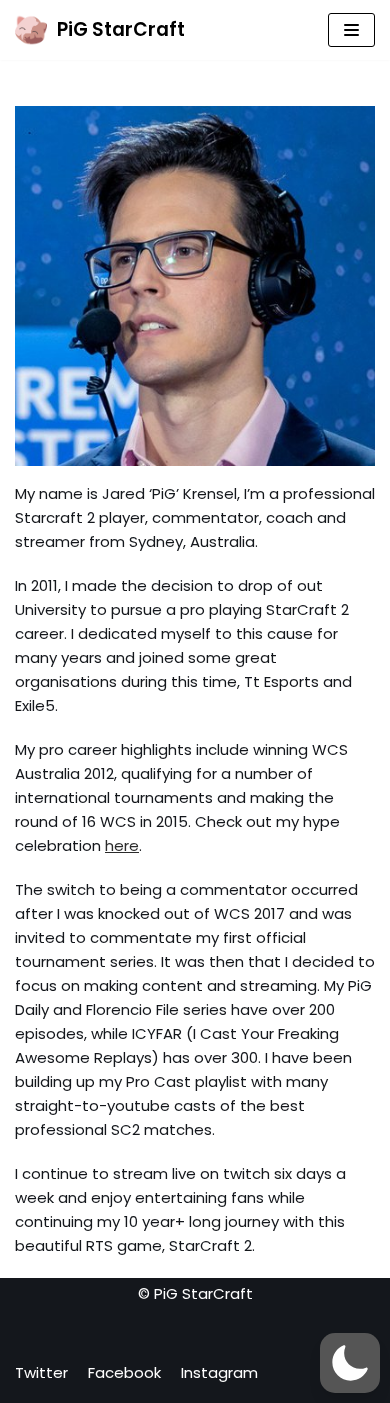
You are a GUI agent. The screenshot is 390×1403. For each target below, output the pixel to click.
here (122, 845)
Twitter (41, 1372)
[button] (350, 1363)
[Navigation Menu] (351, 30)
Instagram (219, 1372)
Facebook (124, 1372)
